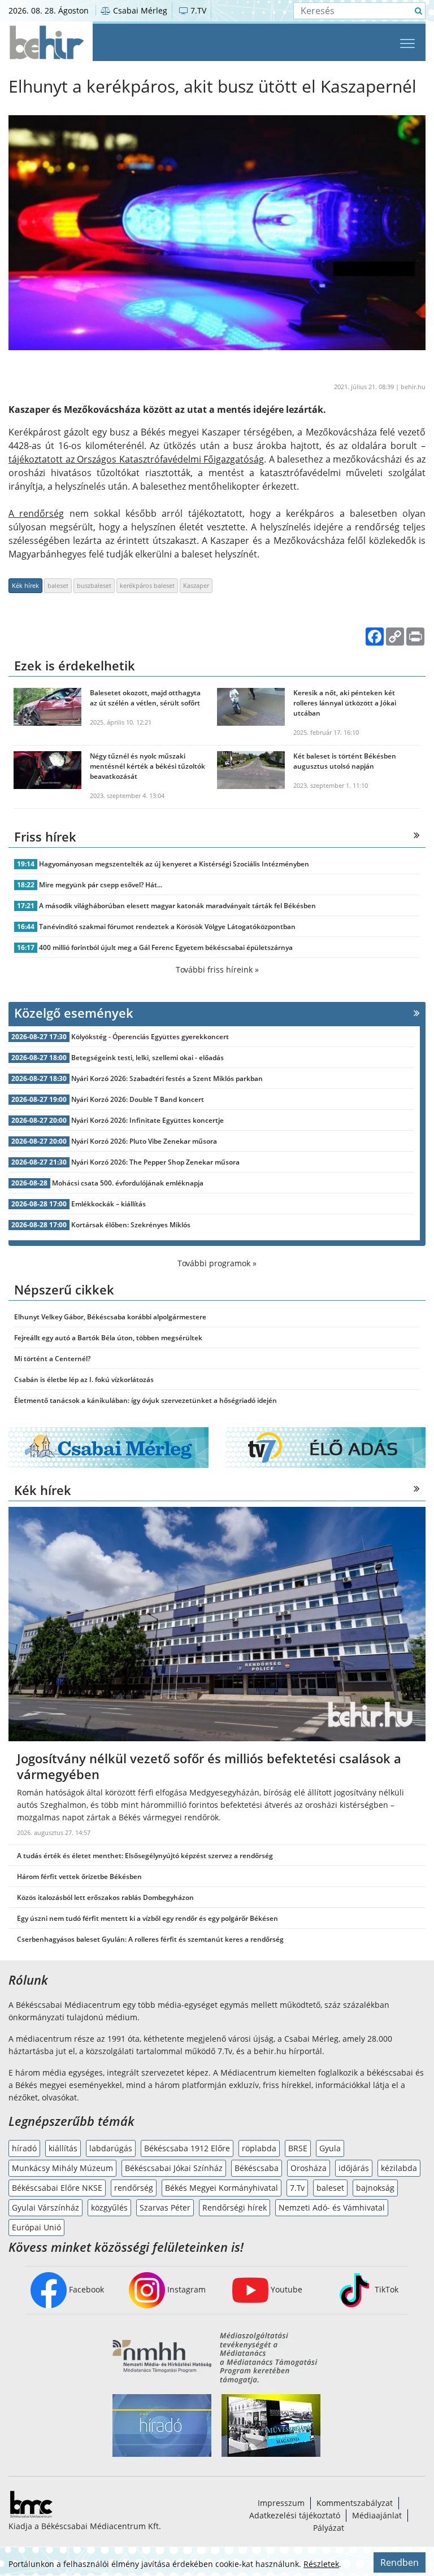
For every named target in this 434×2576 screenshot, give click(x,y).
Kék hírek (25, 585)
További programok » (217, 1263)
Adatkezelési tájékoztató (295, 2515)
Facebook (85, 2289)
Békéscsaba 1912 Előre (187, 2148)
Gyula (330, 2148)
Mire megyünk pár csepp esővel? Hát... (101, 885)
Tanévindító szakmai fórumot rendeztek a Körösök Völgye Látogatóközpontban (167, 927)
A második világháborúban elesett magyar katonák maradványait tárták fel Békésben (177, 906)
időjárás (354, 2168)
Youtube (285, 2289)
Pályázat (329, 2528)
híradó (24, 2148)
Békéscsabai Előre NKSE (57, 2188)
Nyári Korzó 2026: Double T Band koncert (138, 1099)
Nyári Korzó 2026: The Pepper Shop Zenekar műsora (155, 1162)
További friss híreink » (217, 969)
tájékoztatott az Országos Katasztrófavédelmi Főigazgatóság (136, 459)
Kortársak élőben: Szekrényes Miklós (131, 1225)
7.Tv (297, 2188)
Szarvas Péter (165, 2207)
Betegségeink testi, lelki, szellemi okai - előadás (147, 1058)
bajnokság (375, 2188)
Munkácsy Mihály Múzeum (62, 2168)
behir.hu (413, 387)
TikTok (385, 2289)
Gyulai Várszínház (45, 2207)
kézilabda (399, 2168)
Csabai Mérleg (139, 10)
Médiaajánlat (377, 2515)
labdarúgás (111, 2148)
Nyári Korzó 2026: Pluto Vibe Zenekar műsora (144, 1141)
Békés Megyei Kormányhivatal (222, 2188)
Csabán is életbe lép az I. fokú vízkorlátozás (84, 1379)
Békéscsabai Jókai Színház (174, 2168)
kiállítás (63, 2148)
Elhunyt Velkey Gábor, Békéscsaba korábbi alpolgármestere (110, 1317)
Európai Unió (36, 2227)
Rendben (400, 2562)
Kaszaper (196, 585)
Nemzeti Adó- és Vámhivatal (332, 2207)
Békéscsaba (257, 2168)
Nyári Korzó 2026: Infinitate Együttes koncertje (147, 1120)
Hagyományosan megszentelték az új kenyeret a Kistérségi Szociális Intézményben (174, 864)
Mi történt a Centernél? (52, 1359)
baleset (58, 585)
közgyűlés (109, 2207)
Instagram (185, 2289)
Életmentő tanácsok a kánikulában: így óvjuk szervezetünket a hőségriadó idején (146, 1400)
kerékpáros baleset (147, 585)
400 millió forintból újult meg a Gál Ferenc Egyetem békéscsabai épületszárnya (166, 947)
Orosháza (309, 2168)
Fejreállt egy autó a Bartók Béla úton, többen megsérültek (108, 1338)
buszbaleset (94, 585)
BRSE (298, 2148)
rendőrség (134, 2188)
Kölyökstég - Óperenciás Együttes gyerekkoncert (150, 1037)
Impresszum (281, 2503)
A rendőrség (36, 513)
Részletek (321, 2564)
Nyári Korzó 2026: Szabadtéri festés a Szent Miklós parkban (167, 1078)
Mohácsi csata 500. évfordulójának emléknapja (128, 1183)
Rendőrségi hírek (235, 2207)
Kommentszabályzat (355, 2503)
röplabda (259, 2148)
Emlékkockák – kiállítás (108, 1204)
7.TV (197, 10)
